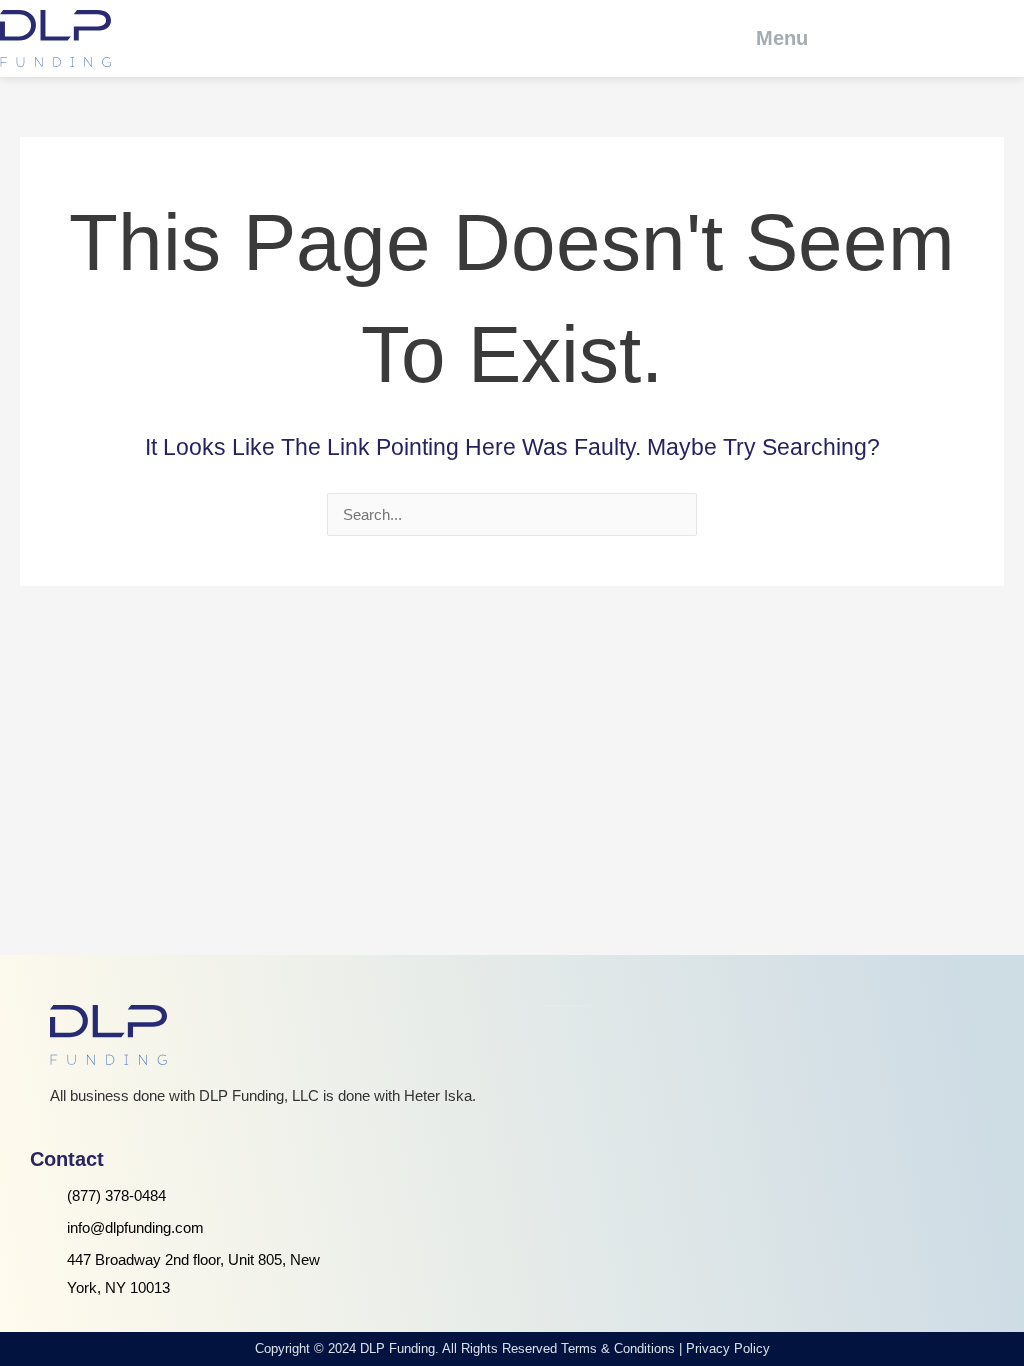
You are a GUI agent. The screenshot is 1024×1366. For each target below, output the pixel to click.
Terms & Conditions (618, 1348)
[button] (768, 38)
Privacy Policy (728, 1348)
